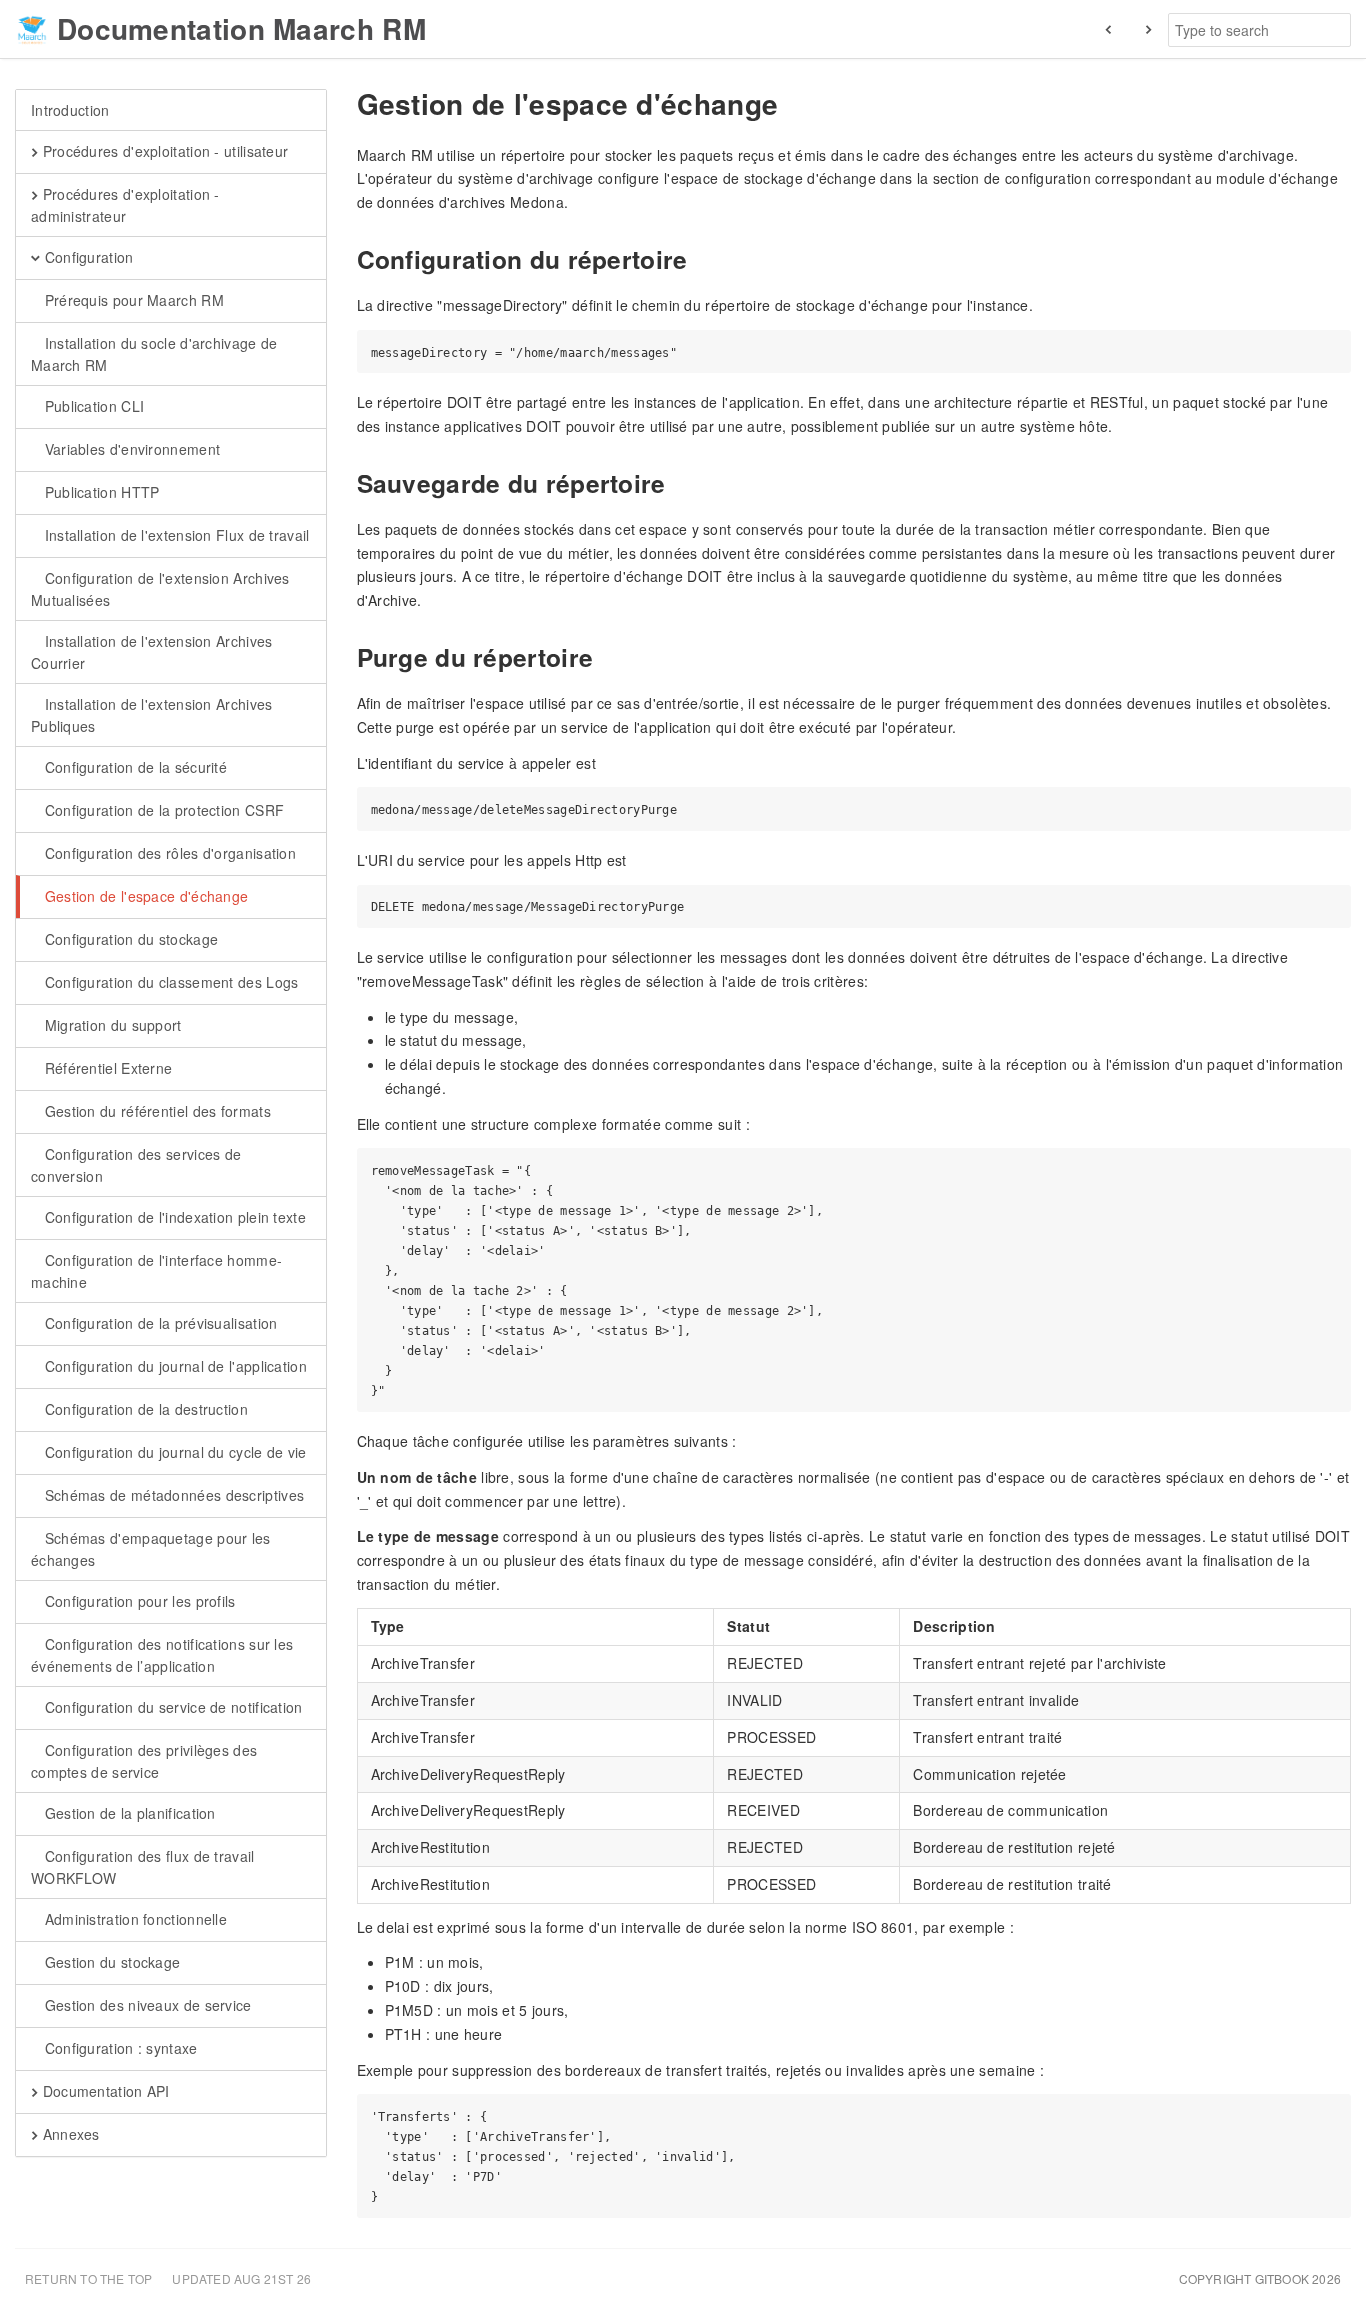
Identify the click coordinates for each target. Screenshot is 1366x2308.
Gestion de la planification (127, 1813)
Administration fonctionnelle (133, 1919)
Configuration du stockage (129, 939)
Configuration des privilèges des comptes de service (144, 1761)
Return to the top (88, 2278)
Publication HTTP (99, 492)
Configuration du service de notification (171, 1707)
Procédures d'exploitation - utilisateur (163, 151)
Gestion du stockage (110, 1962)
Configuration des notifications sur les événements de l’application (162, 1655)
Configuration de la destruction (144, 1409)
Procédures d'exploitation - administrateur (125, 205)
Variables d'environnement (130, 449)
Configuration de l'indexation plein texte (173, 1217)
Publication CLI (92, 406)
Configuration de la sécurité (133, 767)
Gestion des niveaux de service (145, 2005)
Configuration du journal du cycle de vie (173, 1452)
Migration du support (110, 1025)
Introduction (70, 110)
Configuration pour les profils (137, 1601)
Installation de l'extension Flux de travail (174, 535)
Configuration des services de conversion (136, 1165)
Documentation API (103, 2091)
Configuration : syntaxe (118, 2048)
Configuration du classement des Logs (169, 982)
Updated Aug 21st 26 (241, 2278)
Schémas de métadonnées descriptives (172, 1495)
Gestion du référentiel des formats (155, 1111)
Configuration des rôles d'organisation (168, 853)
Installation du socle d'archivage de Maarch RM (154, 354)
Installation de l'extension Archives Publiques (151, 715)
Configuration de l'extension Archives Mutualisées (160, 589)
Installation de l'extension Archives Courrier (151, 652)
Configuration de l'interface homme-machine (156, 1271)
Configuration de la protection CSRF (162, 810)
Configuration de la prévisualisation (158, 1323)
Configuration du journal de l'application (173, 1366)
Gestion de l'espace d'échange (144, 896)
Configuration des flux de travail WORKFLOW (143, 1867)
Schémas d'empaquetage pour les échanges (151, 1549)
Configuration (86, 257)
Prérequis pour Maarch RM (132, 300)
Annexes (68, 2134)
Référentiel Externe (106, 1068)
